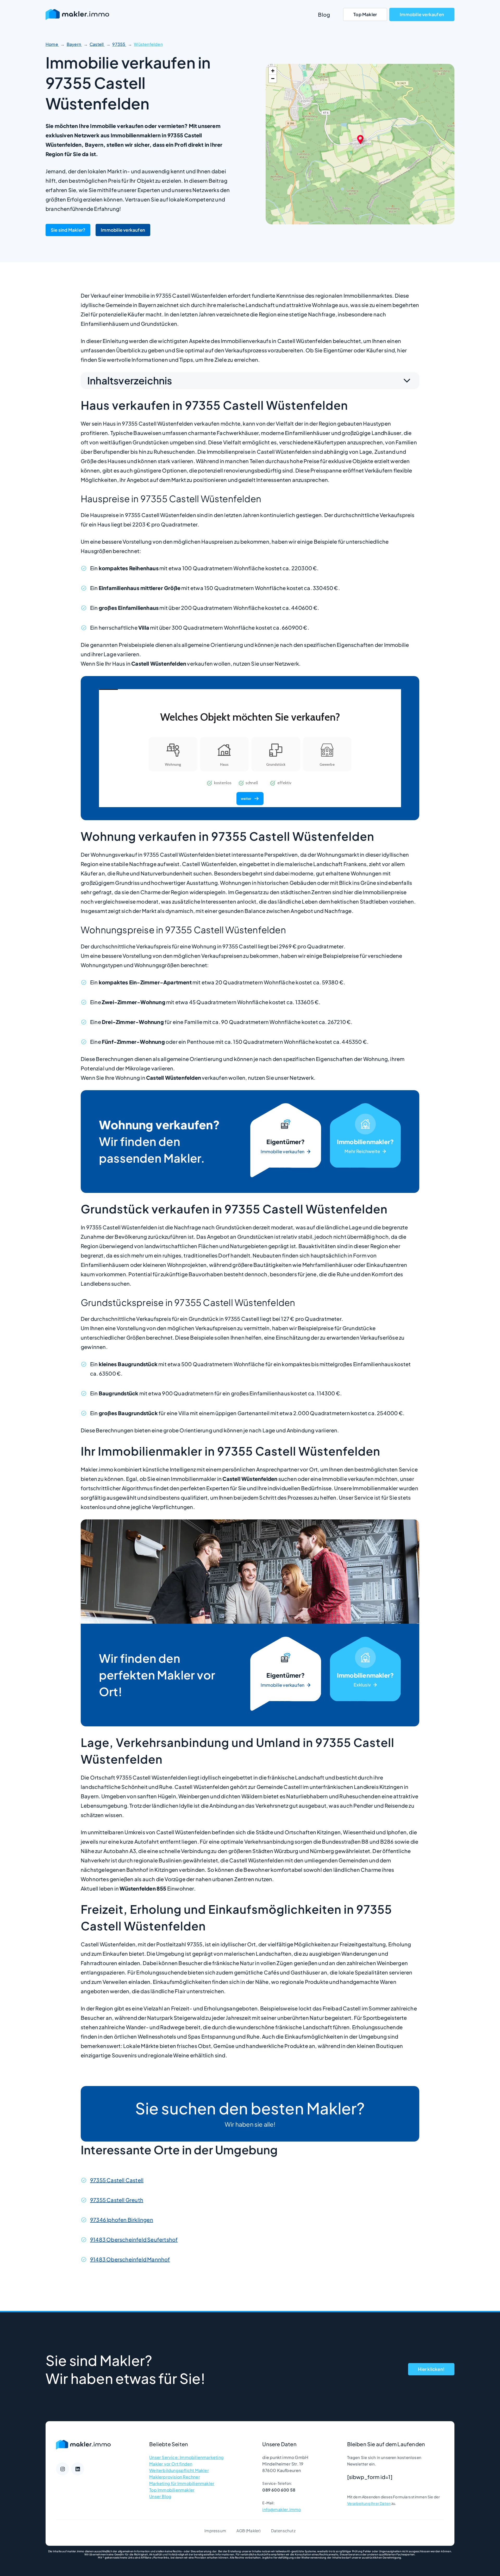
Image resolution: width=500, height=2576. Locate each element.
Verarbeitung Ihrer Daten (369, 2503)
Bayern (74, 44)
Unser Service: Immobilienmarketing (186, 2457)
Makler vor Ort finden (171, 2464)
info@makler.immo (282, 2509)
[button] (360, 139)
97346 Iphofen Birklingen (122, 2220)
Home (52, 44)
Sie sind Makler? (68, 230)
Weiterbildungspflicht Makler (179, 2470)
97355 (119, 44)
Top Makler (365, 14)
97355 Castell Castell (117, 2180)
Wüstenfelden (148, 44)
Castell (97, 44)
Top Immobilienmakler (172, 2490)
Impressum (215, 2531)
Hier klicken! (431, 2369)
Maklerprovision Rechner (175, 2477)
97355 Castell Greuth (117, 2200)
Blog (324, 14)
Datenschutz (283, 2531)
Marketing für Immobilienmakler (182, 2483)
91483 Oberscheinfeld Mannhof (130, 2259)
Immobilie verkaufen (422, 14)
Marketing (365, 1142)
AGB (241, 2531)
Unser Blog (160, 2496)
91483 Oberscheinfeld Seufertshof (134, 2239)
